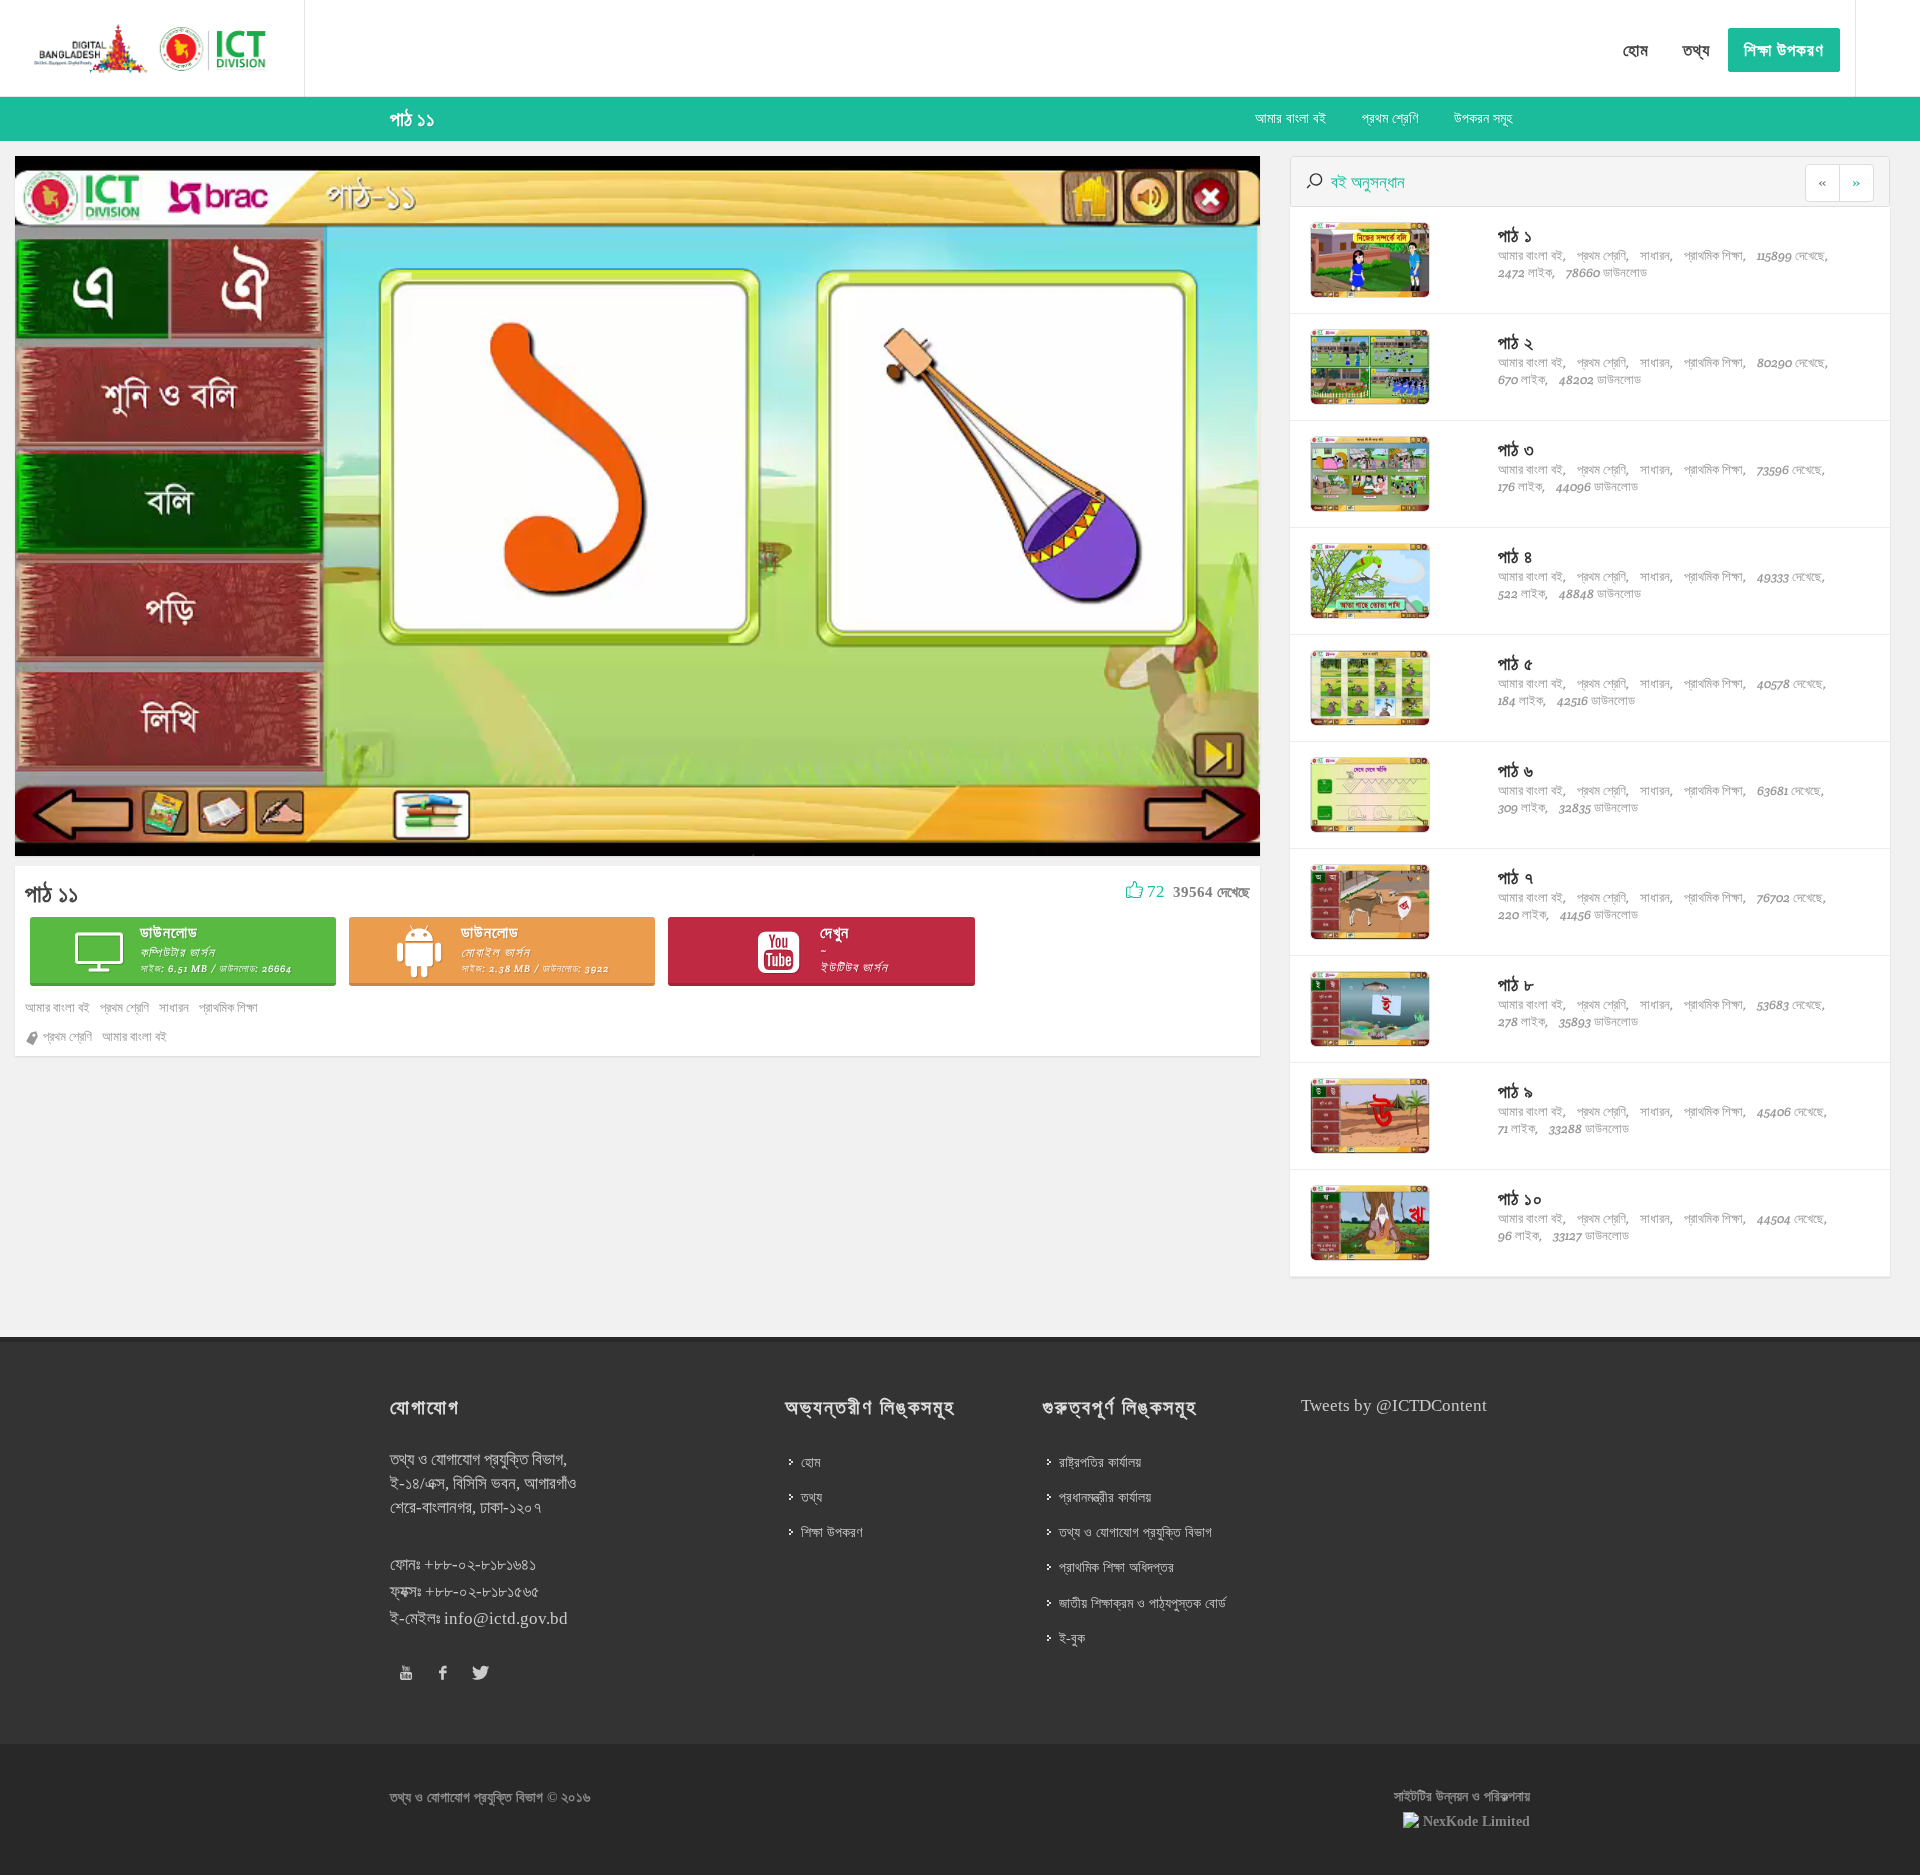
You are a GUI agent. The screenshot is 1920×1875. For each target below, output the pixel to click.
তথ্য (811, 1497)
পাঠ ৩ (1516, 449)
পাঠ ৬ (1516, 770)
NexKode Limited (1476, 1821)
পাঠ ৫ (1516, 663)
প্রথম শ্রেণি (1390, 118)
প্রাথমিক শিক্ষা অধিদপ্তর (1116, 1567)
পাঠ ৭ (1516, 877)
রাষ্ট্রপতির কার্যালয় (1100, 1462)
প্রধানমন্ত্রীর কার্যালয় (1105, 1497)
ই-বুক (1072, 1638)
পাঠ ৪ (1516, 556)
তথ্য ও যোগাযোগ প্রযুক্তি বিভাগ (1135, 1532)
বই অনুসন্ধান (1368, 182)
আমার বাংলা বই (1290, 118)
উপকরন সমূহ (1483, 118)
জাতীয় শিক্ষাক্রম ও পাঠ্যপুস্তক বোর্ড (1142, 1603)
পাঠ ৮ (1516, 984)
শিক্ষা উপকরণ (831, 1532)
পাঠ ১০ (1520, 1198)
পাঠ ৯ (1516, 1091)
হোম (810, 1462)
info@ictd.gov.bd (506, 1618)
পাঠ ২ (1516, 342)
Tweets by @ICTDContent (1394, 1405)
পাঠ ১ (1515, 235)
